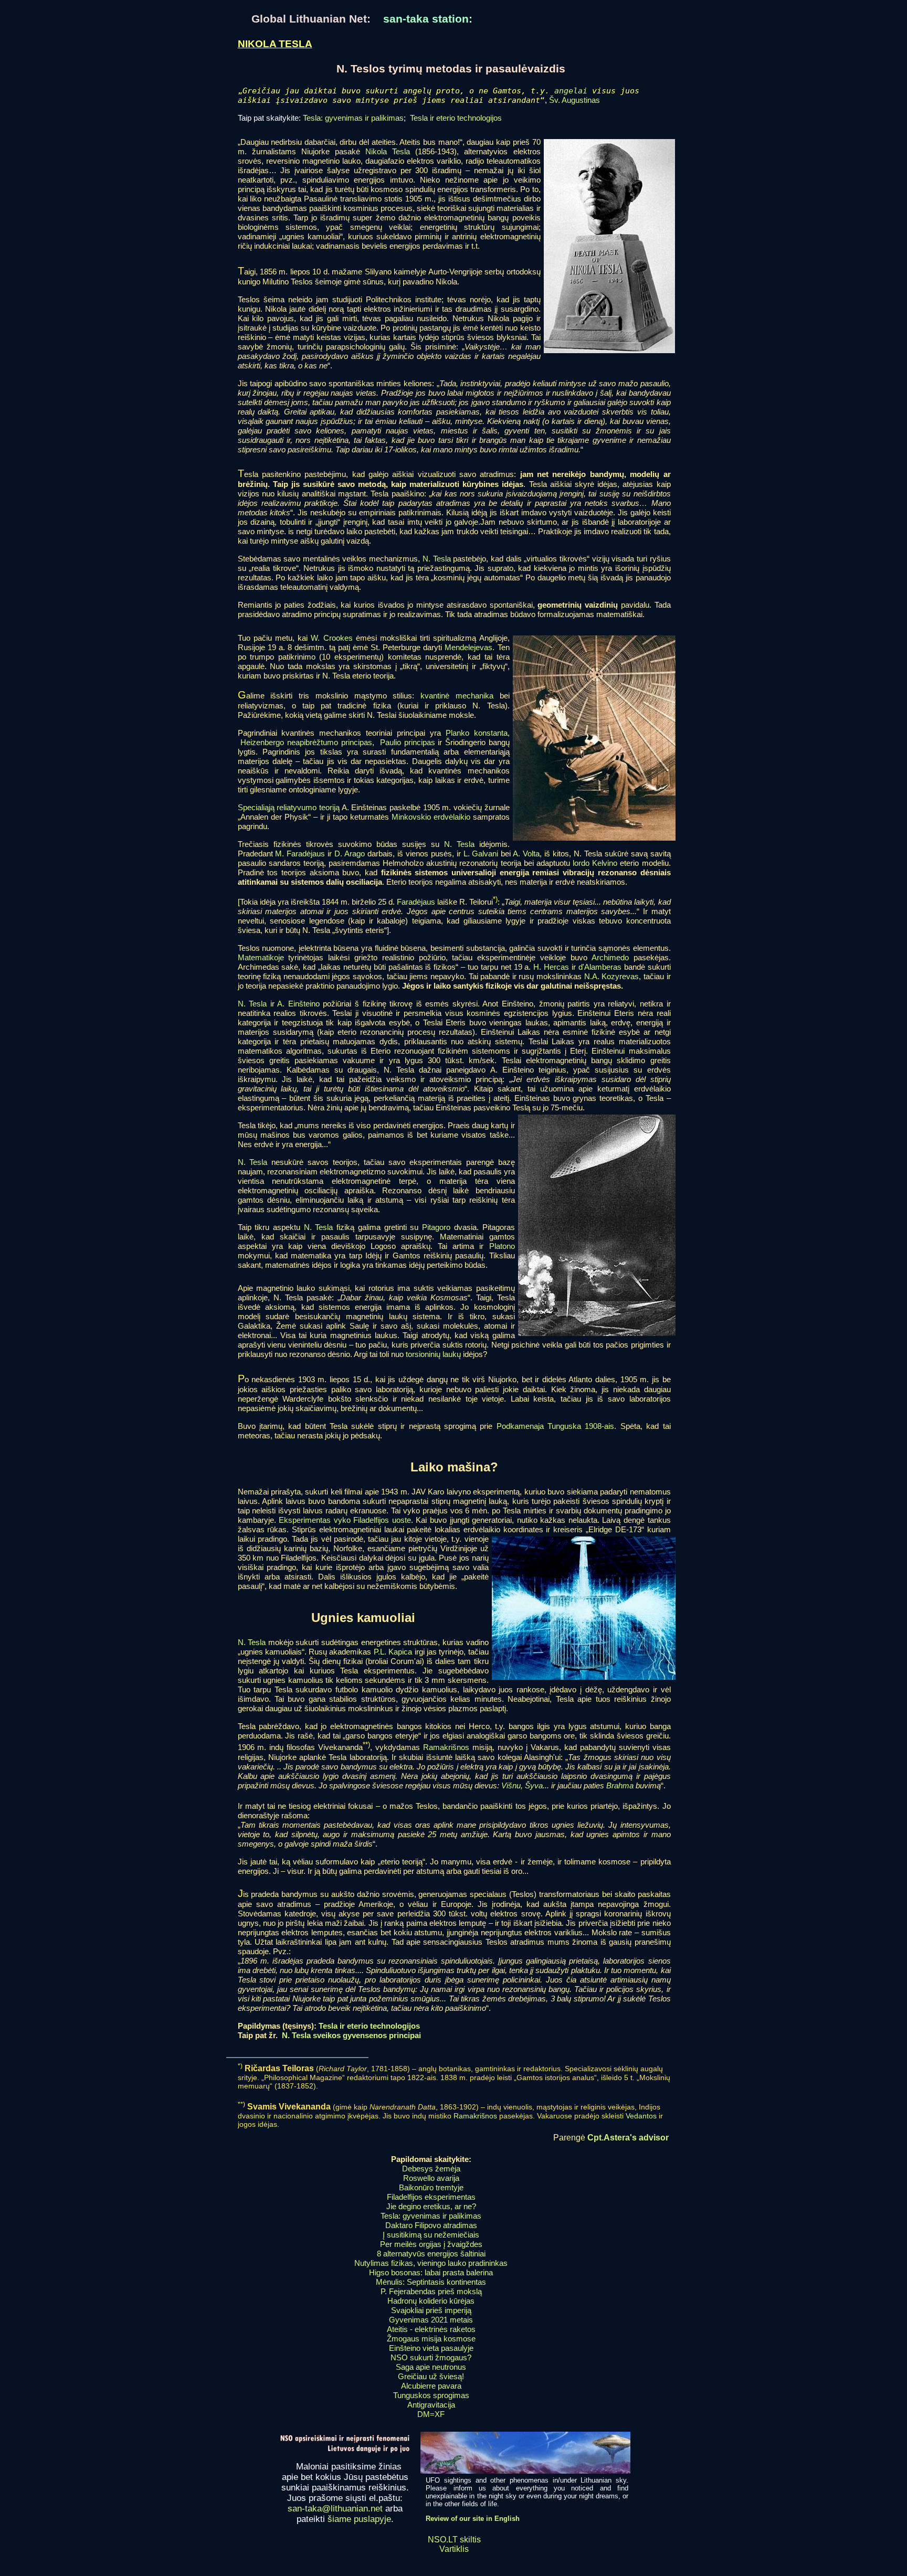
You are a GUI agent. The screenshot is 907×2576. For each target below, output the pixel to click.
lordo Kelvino (595, 863)
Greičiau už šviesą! (431, 2376)
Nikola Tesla (388, 151)
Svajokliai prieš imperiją (431, 2310)
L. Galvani (481, 854)
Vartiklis (454, 2549)
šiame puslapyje (359, 2519)
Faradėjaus (416, 902)
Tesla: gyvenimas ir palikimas (353, 118)
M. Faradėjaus (300, 854)
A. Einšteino (298, 1004)
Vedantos (641, 2116)
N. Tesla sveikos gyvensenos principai (351, 2035)
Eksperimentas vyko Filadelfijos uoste (345, 1520)
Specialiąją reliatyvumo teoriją (289, 807)
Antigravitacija (431, 2405)
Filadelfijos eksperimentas (431, 2197)
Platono (502, 1246)
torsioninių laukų (433, 1354)
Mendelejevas (468, 647)
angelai (571, 91)
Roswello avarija (431, 2178)
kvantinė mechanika (457, 696)
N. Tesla (437, 559)
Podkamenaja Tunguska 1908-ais (556, 1426)
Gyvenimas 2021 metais (431, 2320)
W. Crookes (331, 638)
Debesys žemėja (431, 2169)
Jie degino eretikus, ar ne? (431, 2206)
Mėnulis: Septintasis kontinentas (431, 2282)
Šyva (534, 1785)
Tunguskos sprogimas (431, 2395)
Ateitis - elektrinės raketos (431, 2329)
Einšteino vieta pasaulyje (431, 2348)
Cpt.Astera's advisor (628, 2138)
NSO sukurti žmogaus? (431, 2357)
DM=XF (431, 2414)
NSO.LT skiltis (454, 2540)
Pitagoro (436, 1227)
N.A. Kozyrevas (612, 976)
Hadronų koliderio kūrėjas (431, 2301)
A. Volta (526, 854)
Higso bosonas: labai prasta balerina (431, 2272)
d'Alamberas (600, 967)
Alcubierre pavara (431, 2386)
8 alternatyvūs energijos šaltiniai (431, 2254)
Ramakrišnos (446, 1748)
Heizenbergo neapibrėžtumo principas (306, 742)
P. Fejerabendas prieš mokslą (431, 2291)
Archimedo (610, 957)
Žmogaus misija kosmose (431, 2339)
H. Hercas (551, 967)
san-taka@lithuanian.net (335, 2509)
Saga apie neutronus (431, 2367)
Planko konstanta (477, 733)
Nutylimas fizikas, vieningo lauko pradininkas (431, 2263)
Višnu (511, 1785)
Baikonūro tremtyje (431, 2187)
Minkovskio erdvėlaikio (431, 817)
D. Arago (350, 854)
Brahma (620, 1785)
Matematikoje (261, 957)
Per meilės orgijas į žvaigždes (431, 2244)
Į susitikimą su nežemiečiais (431, 2235)
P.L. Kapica (393, 1652)
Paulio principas (408, 742)
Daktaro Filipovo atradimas (431, 2225)
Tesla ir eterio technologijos (456, 118)
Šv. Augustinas (574, 100)
